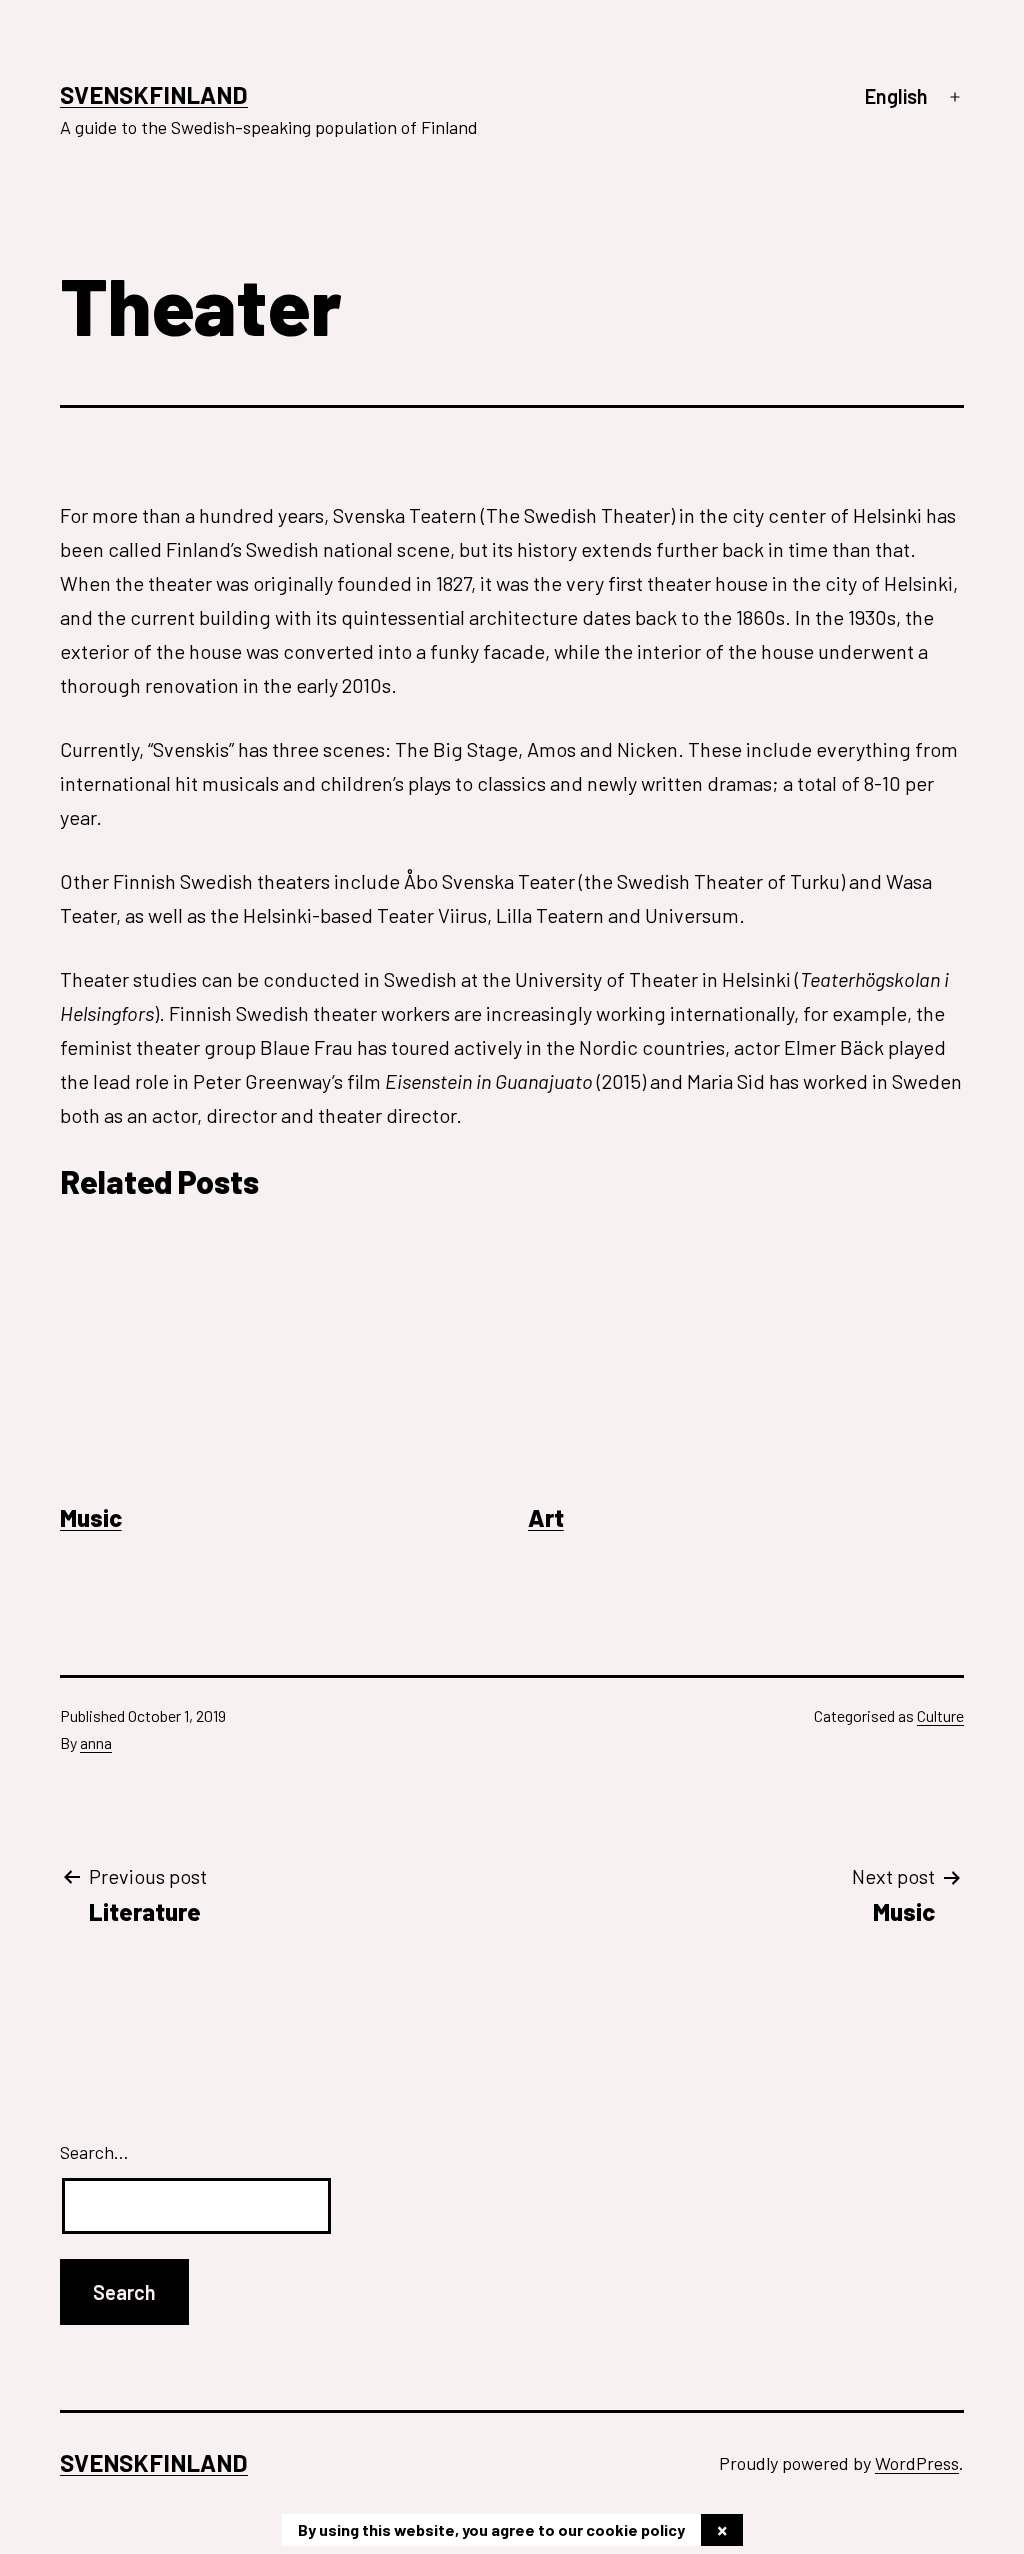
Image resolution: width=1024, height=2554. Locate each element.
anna (96, 1742)
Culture (940, 1715)
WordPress (917, 2463)
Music (91, 1518)
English (896, 96)
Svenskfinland (154, 94)
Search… (94, 2152)
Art (546, 1518)
